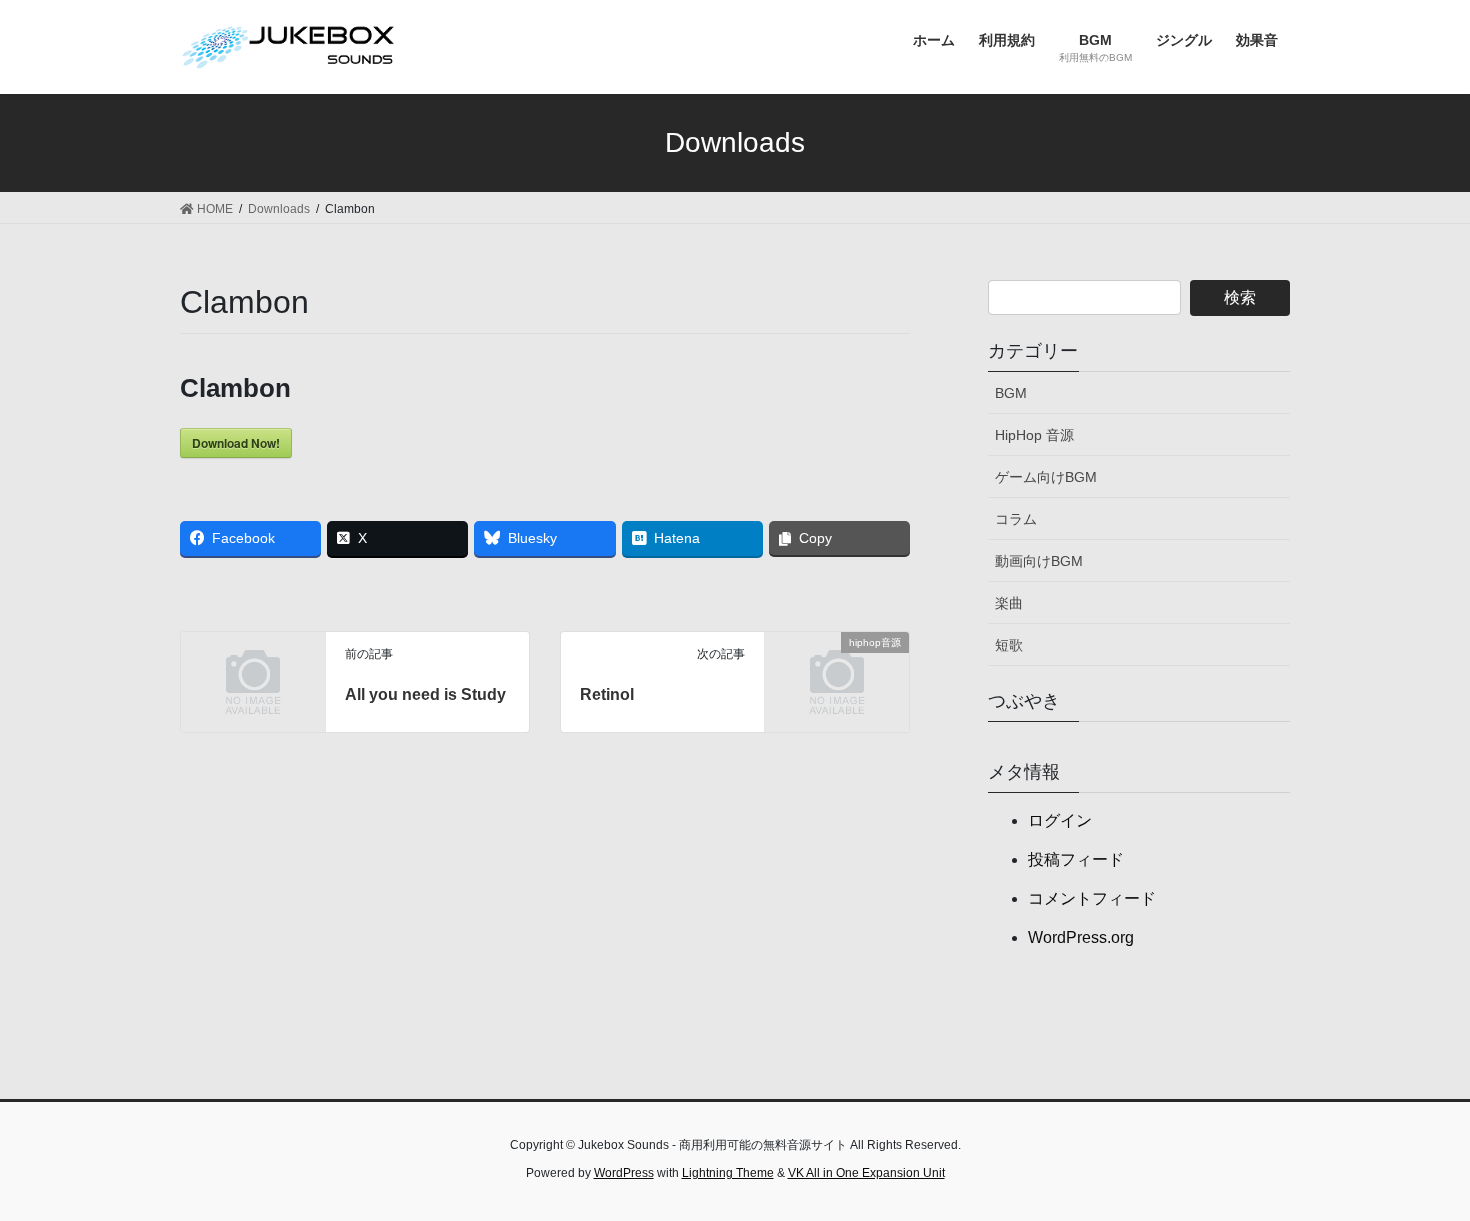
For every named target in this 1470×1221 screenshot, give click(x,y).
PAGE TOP (1417, 1166)
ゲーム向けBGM (1046, 477)
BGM (1011, 393)
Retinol (607, 694)
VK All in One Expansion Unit (866, 1173)
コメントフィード (1092, 898)
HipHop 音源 (1034, 435)
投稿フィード (1076, 859)
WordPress (624, 1173)
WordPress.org (1081, 937)
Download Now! (236, 443)
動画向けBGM (1039, 561)
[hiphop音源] (837, 674)
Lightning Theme (728, 1173)
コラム (1016, 519)
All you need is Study (425, 694)
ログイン (1060, 820)
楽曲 (1009, 603)
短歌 (1009, 645)
